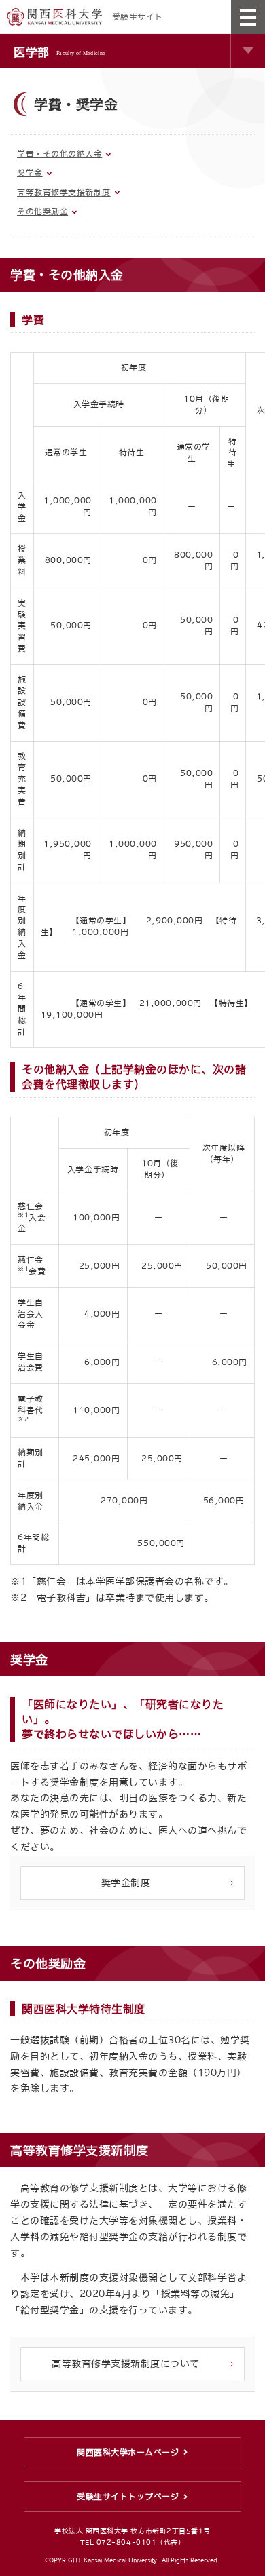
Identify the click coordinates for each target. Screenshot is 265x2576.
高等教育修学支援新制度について (126, 2364)
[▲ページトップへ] (245, 2556)
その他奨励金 (42, 212)
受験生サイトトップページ (128, 2497)
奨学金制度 (126, 1883)
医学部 (59, 52)
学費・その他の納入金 (59, 154)
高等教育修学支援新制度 (64, 193)
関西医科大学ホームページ (128, 2453)
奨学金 (30, 173)
